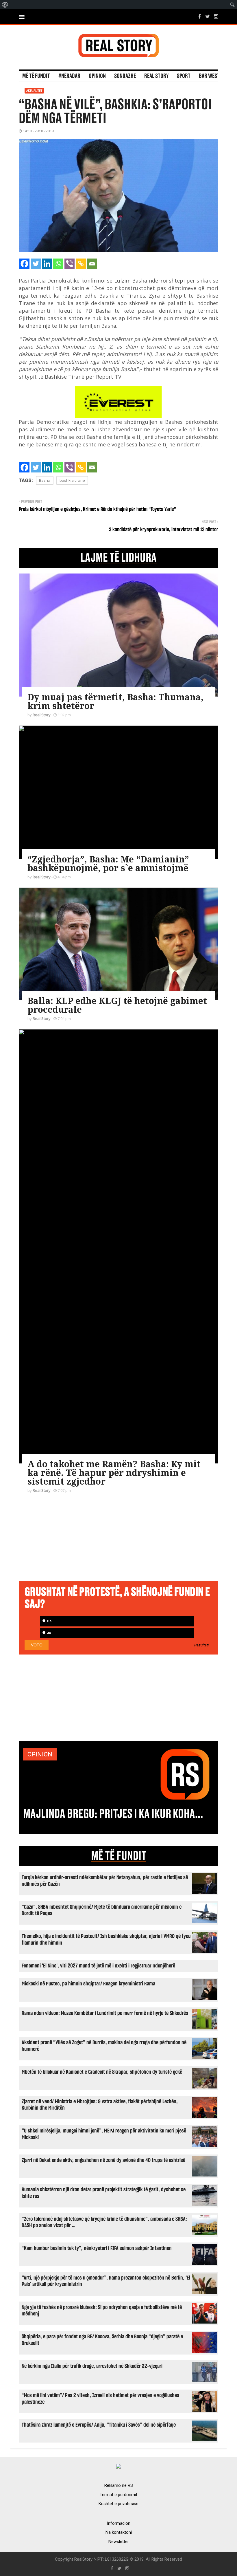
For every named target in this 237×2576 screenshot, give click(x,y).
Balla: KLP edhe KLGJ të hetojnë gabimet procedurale (117, 1005)
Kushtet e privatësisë (118, 2504)
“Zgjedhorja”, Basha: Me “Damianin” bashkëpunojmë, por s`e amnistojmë (108, 863)
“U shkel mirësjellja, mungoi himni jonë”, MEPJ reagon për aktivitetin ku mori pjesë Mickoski (104, 2134)
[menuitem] (5, 5)
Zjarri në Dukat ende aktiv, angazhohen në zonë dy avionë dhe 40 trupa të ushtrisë (103, 2160)
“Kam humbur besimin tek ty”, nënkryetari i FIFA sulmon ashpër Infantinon (97, 2248)
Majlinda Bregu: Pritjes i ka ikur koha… (113, 1814)
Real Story (156, 76)
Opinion (97, 76)
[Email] (92, 264)
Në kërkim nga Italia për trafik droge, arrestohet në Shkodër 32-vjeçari (92, 2366)
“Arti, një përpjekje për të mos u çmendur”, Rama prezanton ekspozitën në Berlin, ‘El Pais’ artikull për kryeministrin (106, 2281)
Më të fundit (36, 76)
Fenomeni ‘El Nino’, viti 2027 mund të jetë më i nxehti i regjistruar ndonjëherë (98, 1966)
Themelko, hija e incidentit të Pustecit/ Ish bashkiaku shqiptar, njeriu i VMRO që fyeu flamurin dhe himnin (106, 1940)
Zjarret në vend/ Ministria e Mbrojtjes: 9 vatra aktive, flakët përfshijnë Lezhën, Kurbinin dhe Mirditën (100, 2105)
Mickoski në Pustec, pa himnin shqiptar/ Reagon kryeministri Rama (88, 1984)
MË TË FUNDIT (119, 1856)
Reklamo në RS (119, 2485)
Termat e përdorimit (118, 2495)
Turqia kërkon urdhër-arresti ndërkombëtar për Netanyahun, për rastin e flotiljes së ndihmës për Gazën (105, 1881)
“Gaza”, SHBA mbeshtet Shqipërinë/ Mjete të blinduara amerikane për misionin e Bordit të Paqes (102, 1910)
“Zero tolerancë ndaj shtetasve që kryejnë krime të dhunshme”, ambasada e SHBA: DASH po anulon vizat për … (104, 2222)
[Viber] (70, 264)
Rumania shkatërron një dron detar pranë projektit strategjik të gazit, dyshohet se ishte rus (104, 2193)
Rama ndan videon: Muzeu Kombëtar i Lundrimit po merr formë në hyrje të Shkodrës (105, 2013)
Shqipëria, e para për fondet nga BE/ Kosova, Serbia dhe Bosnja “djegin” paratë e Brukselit (102, 2340)
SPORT (184, 76)
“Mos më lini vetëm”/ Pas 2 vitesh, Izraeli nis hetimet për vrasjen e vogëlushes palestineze (100, 2399)
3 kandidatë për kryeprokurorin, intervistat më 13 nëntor (164, 530)
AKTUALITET (34, 91)
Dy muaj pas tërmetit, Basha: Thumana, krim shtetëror (115, 701)
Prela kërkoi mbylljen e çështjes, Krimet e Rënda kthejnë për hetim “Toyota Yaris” (97, 510)
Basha (45, 480)
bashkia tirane (72, 480)
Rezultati (201, 1645)
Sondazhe (125, 76)
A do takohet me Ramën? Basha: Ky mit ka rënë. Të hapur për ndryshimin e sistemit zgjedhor (114, 1473)
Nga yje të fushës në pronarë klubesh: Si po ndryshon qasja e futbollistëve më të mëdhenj (102, 2311)
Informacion (119, 2523)
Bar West (209, 76)
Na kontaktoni (119, 2532)
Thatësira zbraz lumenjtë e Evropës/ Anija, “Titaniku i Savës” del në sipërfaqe (99, 2425)
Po (49, 1621)
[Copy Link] (81, 264)
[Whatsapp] (58, 264)
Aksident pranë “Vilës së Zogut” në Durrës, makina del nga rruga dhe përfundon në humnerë (104, 2046)
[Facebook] (24, 264)
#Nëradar (69, 76)
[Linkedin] (47, 264)
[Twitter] (36, 264)
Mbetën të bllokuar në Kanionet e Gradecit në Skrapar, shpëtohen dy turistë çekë (102, 2072)
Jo (49, 1633)
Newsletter (119, 2542)
